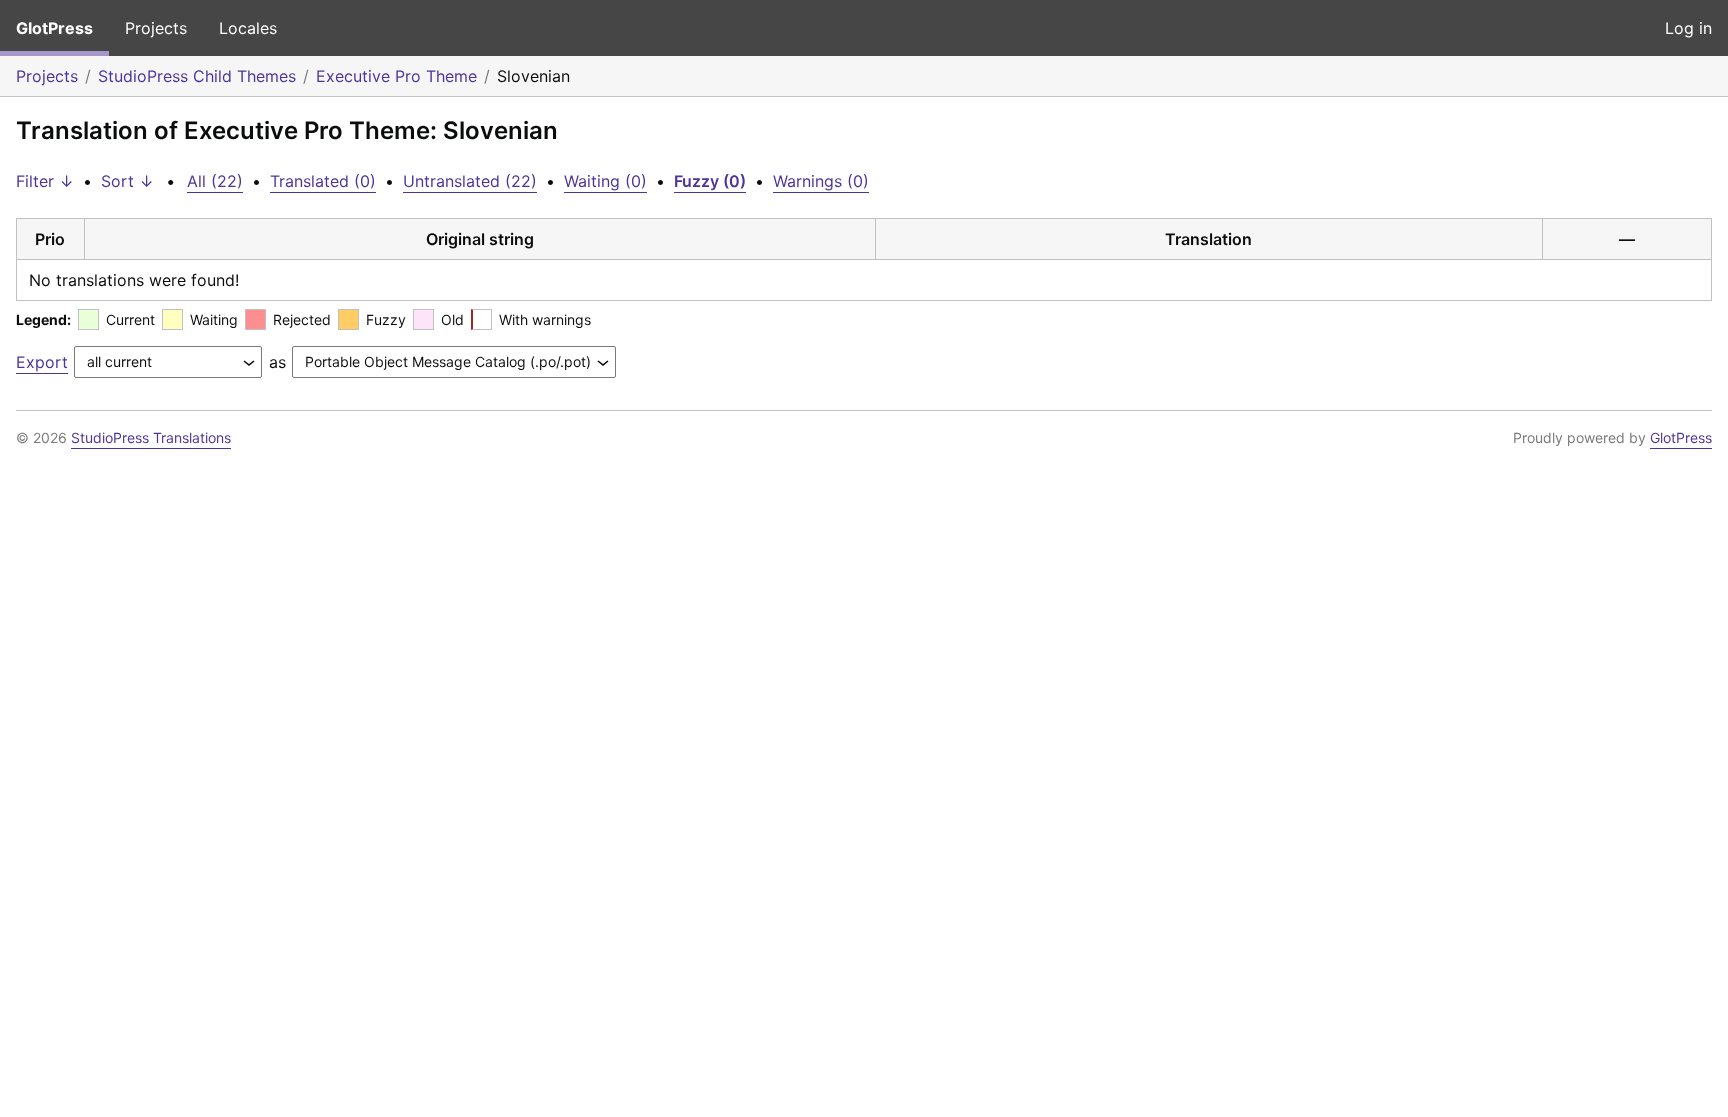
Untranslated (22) (470, 181)
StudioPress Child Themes (197, 76)
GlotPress (54, 28)
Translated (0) (323, 181)
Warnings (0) (821, 181)
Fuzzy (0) (710, 181)
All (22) (215, 181)
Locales (248, 28)
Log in (1688, 28)
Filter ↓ (45, 181)
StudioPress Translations (151, 437)
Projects (156, 28)
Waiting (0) (605, 181)
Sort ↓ (127, 181)
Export (42, 362)
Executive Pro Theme (396, 76)
